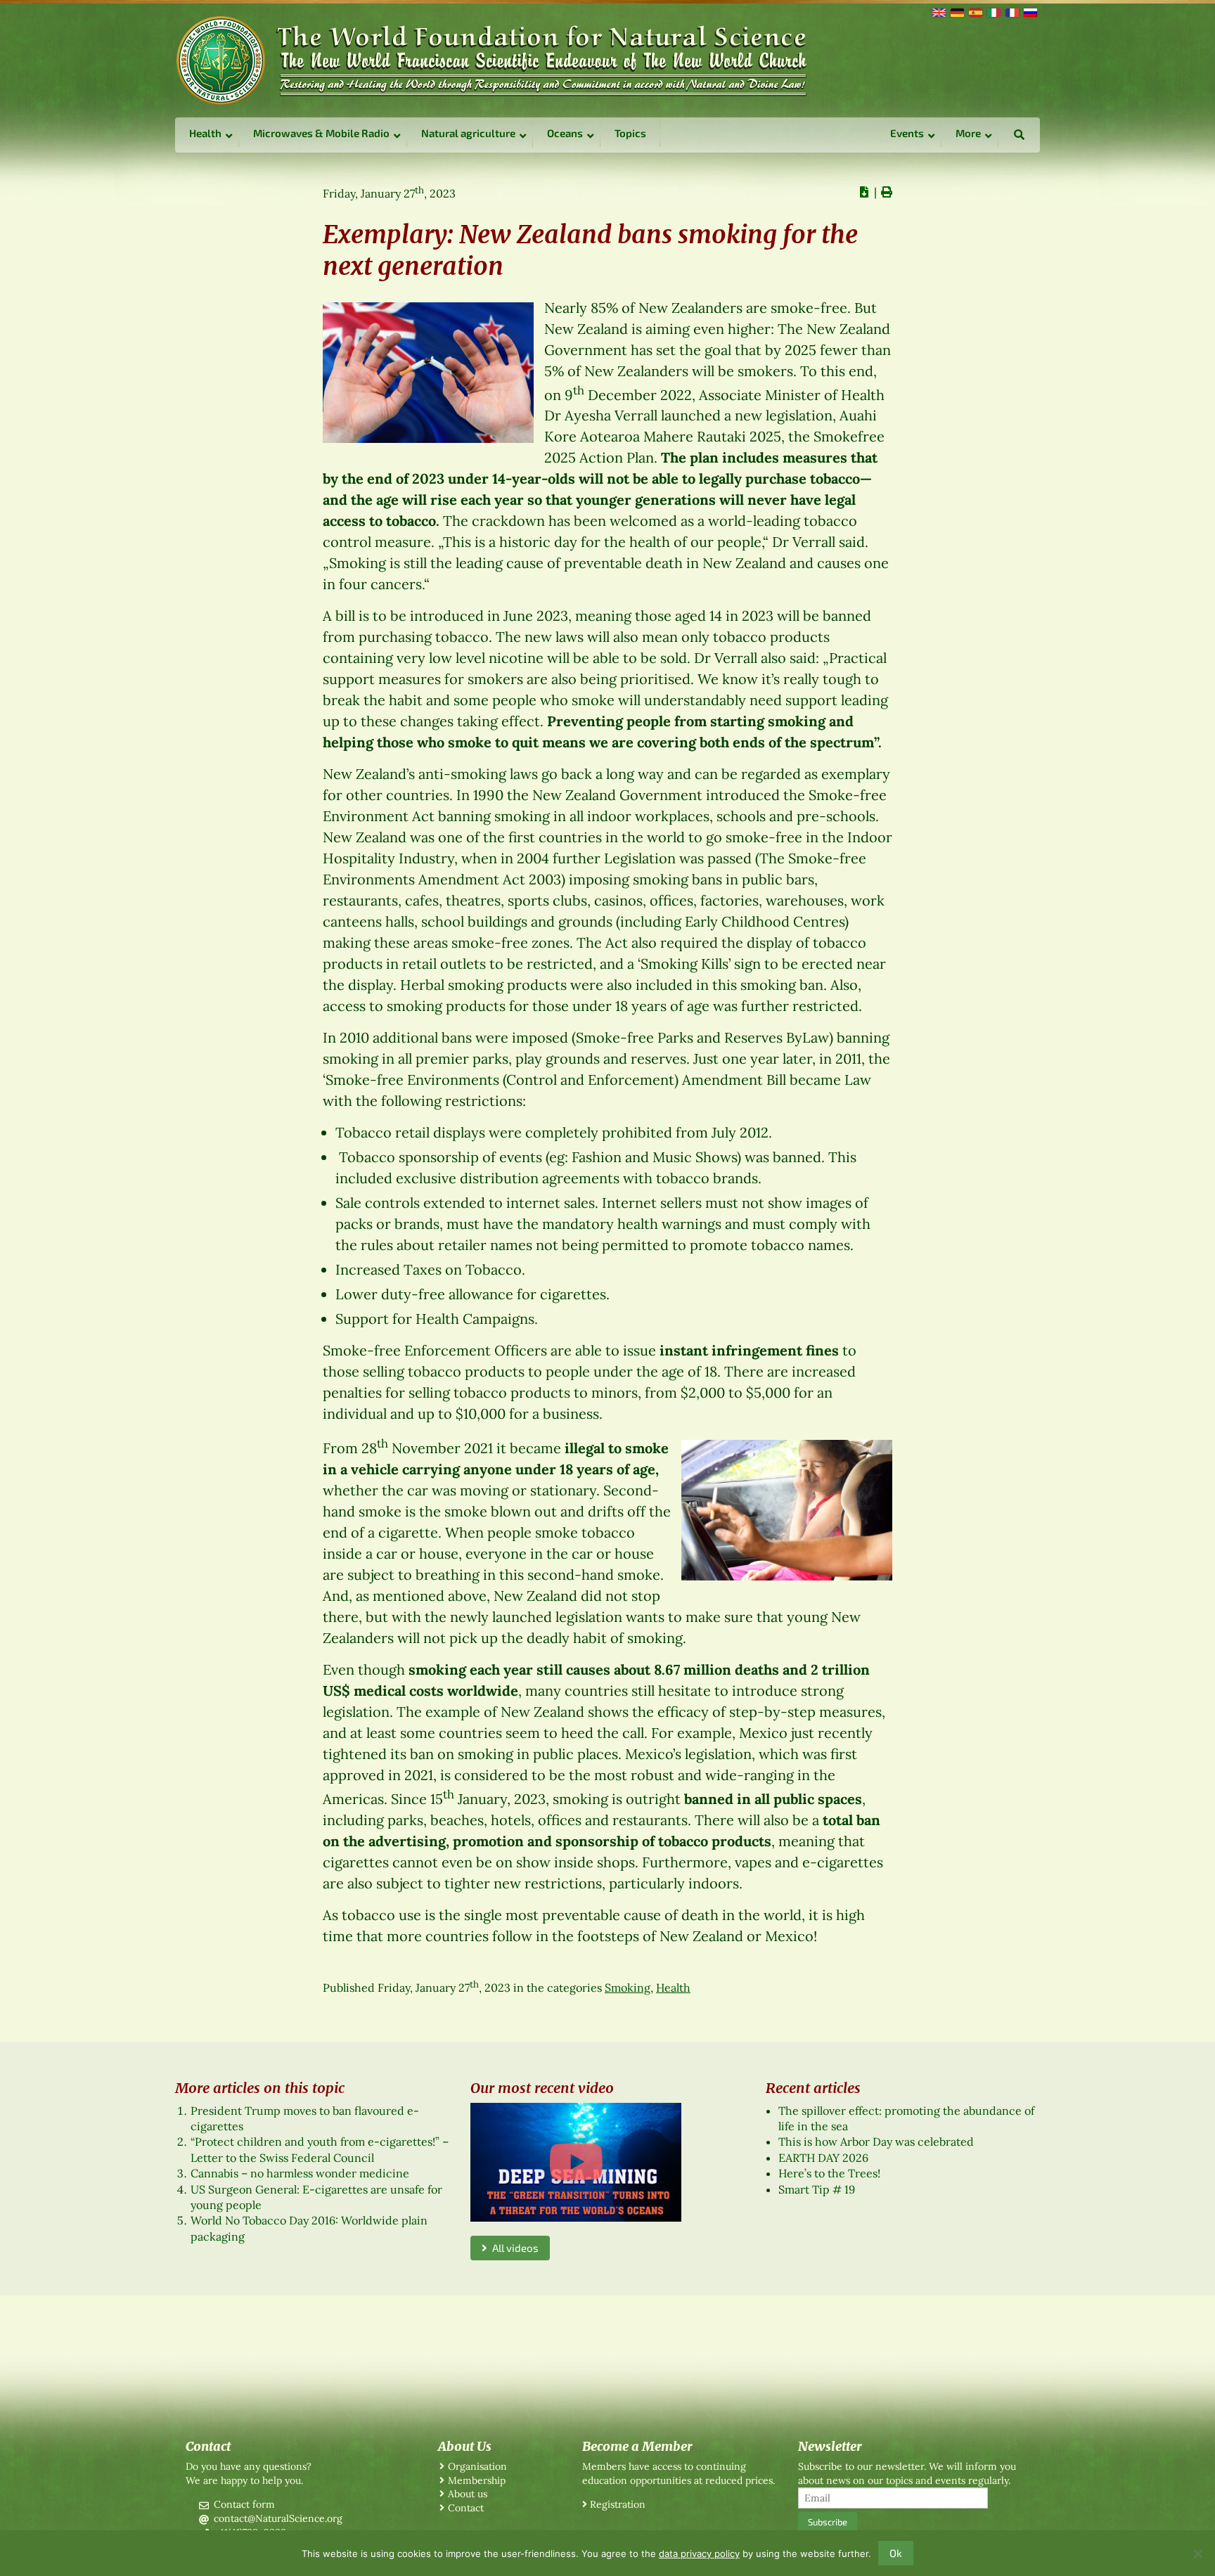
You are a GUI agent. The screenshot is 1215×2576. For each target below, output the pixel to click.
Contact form (244, 2504)
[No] (1197, 2554)
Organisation (477, 2466)
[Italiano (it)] (993, 11)
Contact (466, 2508)
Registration (618, 2504)
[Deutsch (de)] (956, 11)
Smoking (628, 1988)
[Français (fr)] (1011, 11)
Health (673, 1988)
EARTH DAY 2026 (823, 2158)
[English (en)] (938, 11)
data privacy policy (699, 2554)
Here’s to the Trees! (829, 2173)
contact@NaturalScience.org (278, 2518)
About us (468, 2494)
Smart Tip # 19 (817, 2189)
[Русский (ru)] (1029, 11)
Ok (896, 2553)
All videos (513, 2248)
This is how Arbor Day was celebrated (876, 2142)
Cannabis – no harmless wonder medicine (300, 2173)
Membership (477, 2480)
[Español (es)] (975, 11)
